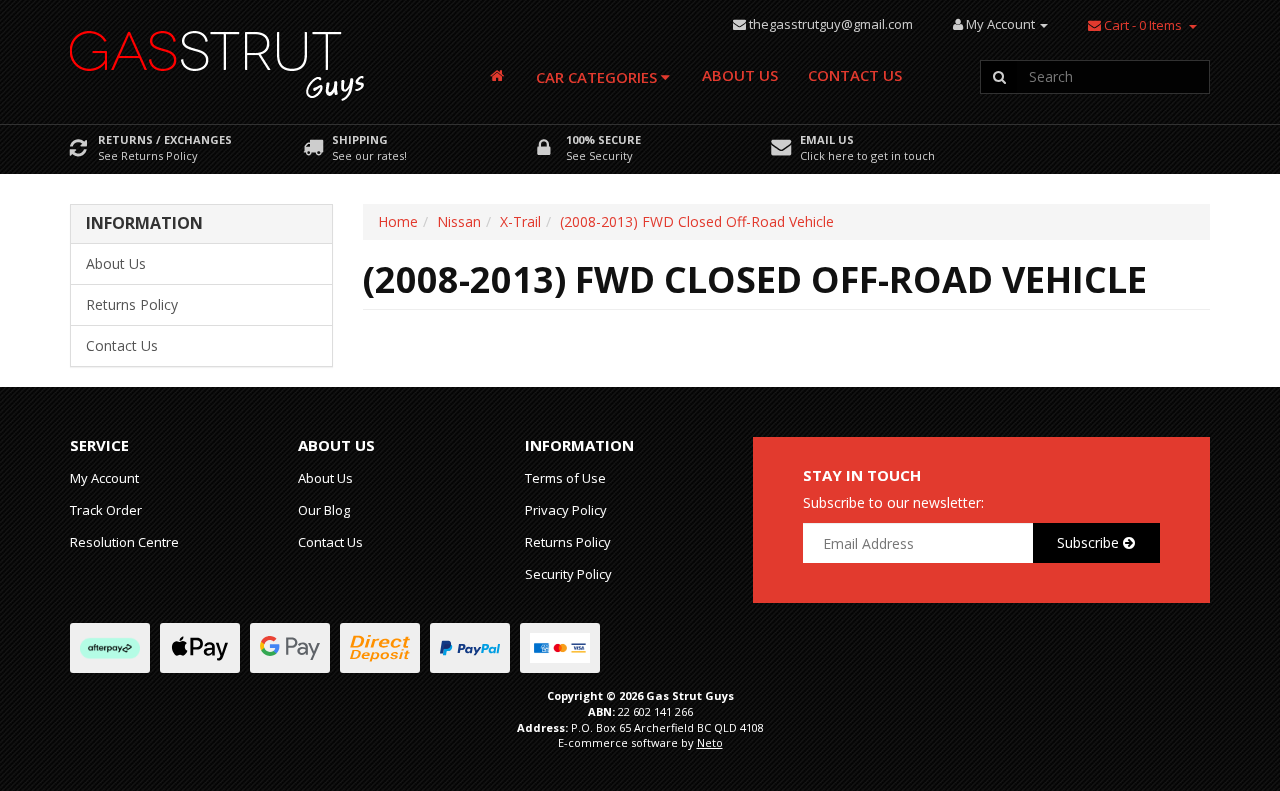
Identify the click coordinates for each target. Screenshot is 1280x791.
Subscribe (1090, 542)
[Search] (999, 77)
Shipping (360, 139)
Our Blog (324, 510)
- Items (1143, 25)
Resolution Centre (124, 542)
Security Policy (568, 574)
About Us (740, 75)
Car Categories (598, 77)
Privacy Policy (566, 510)
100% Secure (603, 139)
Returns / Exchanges (165, 139)
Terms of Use (565, 478)
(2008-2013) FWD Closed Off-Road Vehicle (697, 221)
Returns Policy (132, 304)
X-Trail (520, 221)
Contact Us (855, 75)
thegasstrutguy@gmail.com (831, 24)
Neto (710, 742)
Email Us (827, 139)
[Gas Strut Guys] (218, 59)
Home (398, 221)
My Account (104, 478)
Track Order (106, 510)
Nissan (459, 221)
